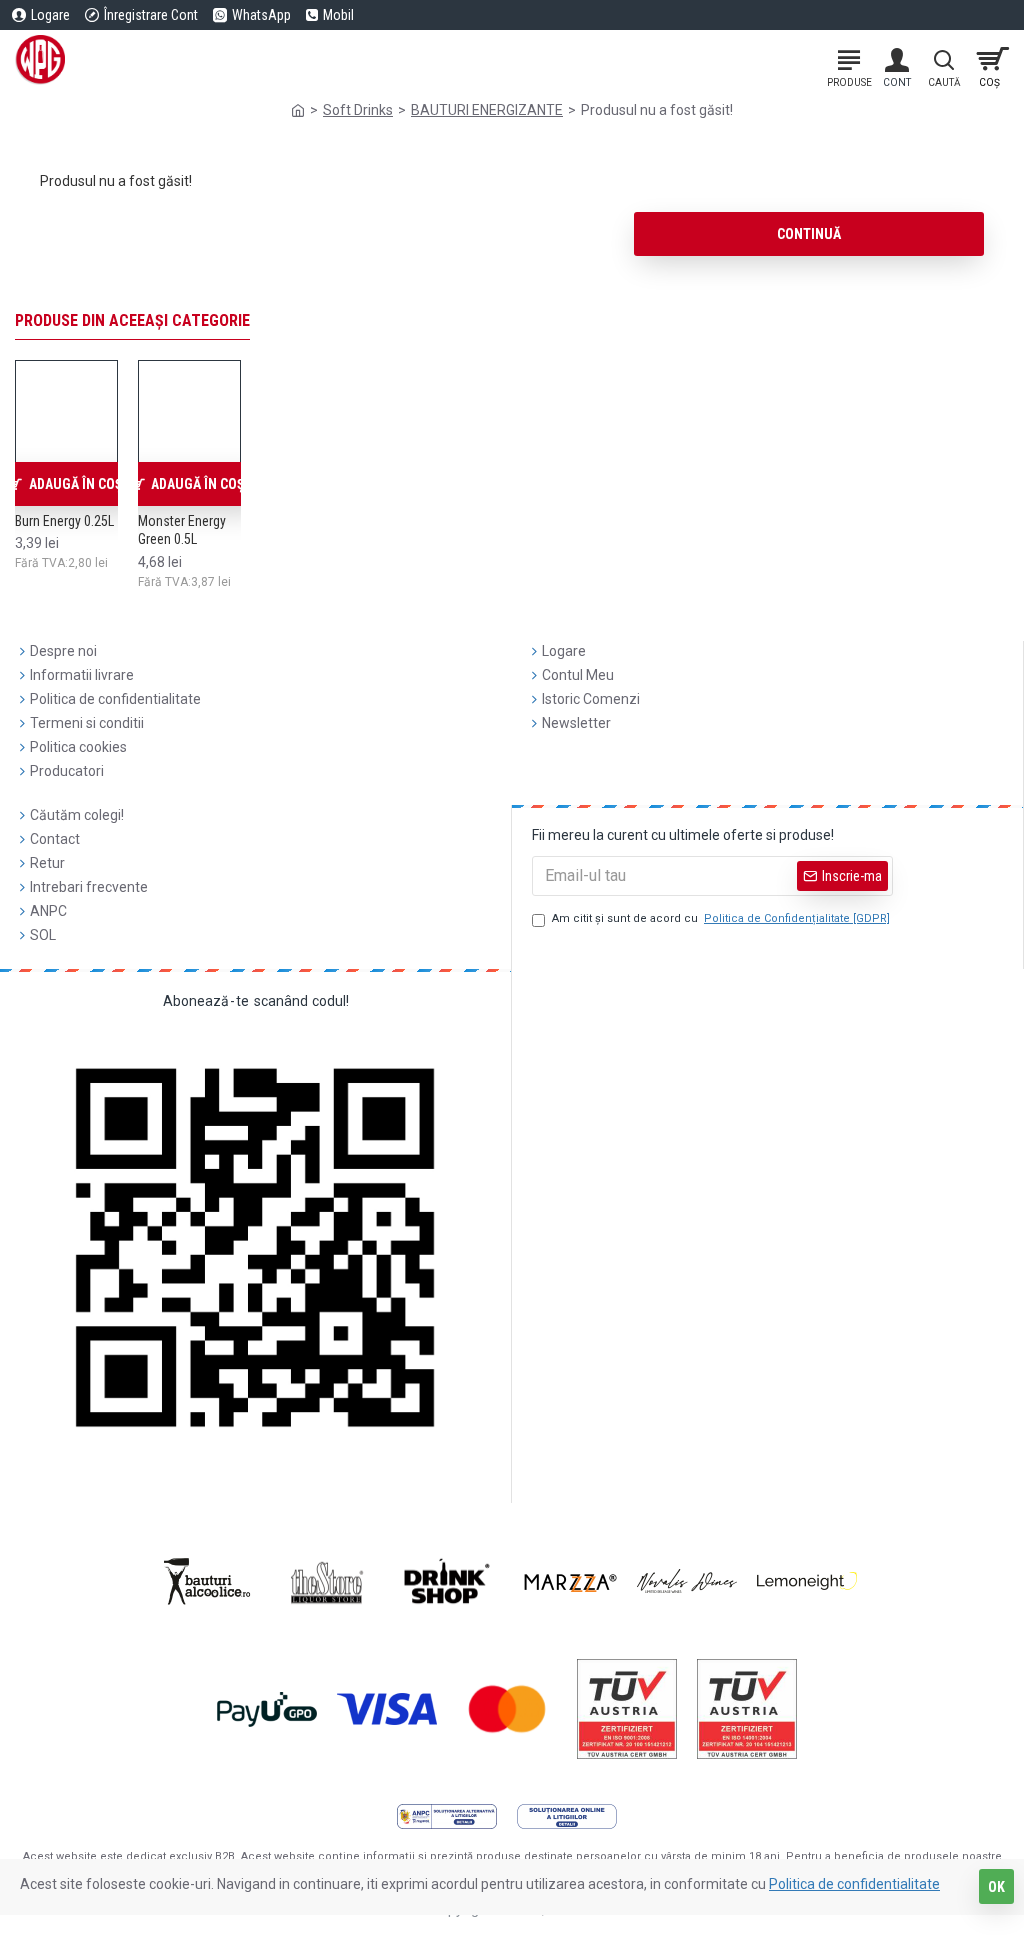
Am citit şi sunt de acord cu (721, 918)
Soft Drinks (358, 110)
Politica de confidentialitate (854, 1884)
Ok (996, 1887)
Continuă (809, 234)
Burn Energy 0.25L (64, 521)
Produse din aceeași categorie (132, 320)
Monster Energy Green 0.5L (182, 530)
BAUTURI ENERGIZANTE (487, 110)
